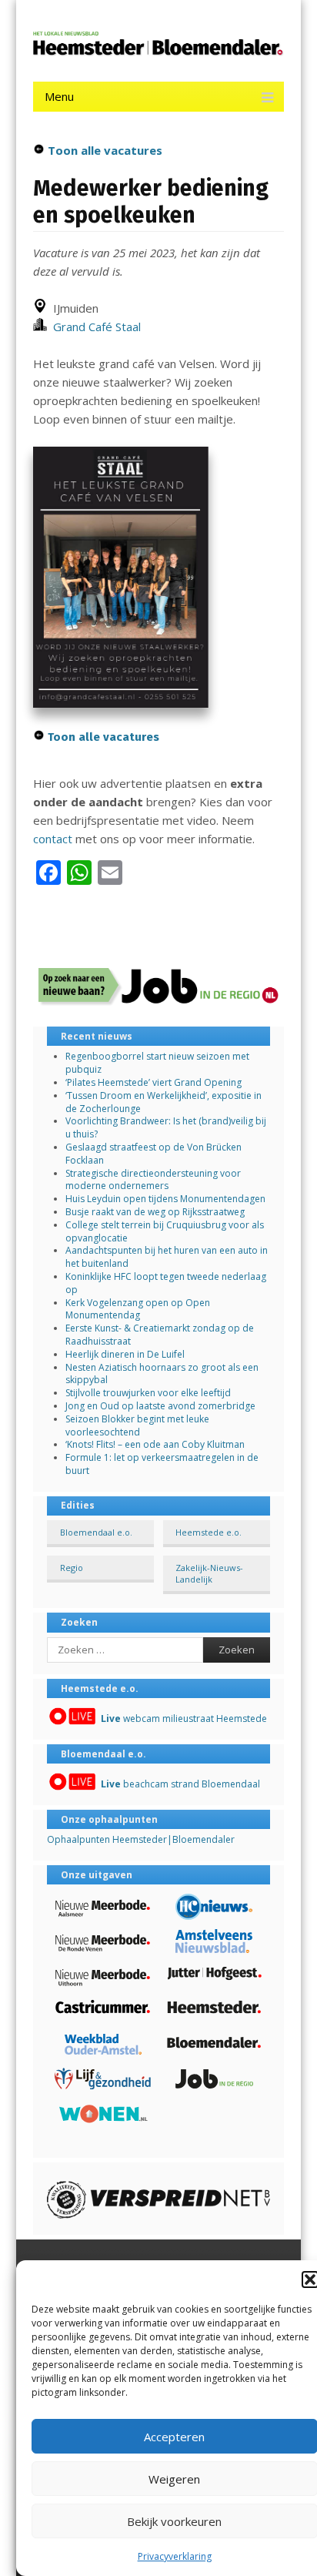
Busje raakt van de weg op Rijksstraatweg (155, 1212)
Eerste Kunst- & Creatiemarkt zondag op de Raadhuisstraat (160, 1335)
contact (53, 839)
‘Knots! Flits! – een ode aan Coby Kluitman (155, 1444)
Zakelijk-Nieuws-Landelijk (209, 1573)
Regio (72, 1568)
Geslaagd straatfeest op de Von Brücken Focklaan (153, 1154)
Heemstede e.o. (209, 1532)
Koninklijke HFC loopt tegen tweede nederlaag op (166, 1283)
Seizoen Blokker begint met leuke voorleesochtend (137, 1425)
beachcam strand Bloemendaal (180, 1784)
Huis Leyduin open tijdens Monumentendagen (165, 1199)
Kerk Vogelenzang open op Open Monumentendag (138, 1309)
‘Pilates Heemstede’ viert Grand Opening (153, 1082)
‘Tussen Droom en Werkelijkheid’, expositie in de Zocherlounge (164, 1102)
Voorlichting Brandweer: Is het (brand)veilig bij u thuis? (166, 1127)
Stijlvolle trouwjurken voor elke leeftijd (148, 1393)
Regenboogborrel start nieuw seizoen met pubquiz (157, 1063)
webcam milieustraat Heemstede (184, 1718)
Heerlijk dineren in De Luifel (125, 1354)
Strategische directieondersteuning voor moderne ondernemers (153, 1180)
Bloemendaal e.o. (96, 1532)
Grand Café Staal (94, 327)
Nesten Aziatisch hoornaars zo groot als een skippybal (162, 1374)
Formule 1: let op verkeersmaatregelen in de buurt (162, 1464)
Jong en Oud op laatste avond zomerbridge (160, 1406)
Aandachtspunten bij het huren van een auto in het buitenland (167, 1257)
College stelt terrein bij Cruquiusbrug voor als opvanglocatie (165, 1231)
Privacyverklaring (175, 2556)
